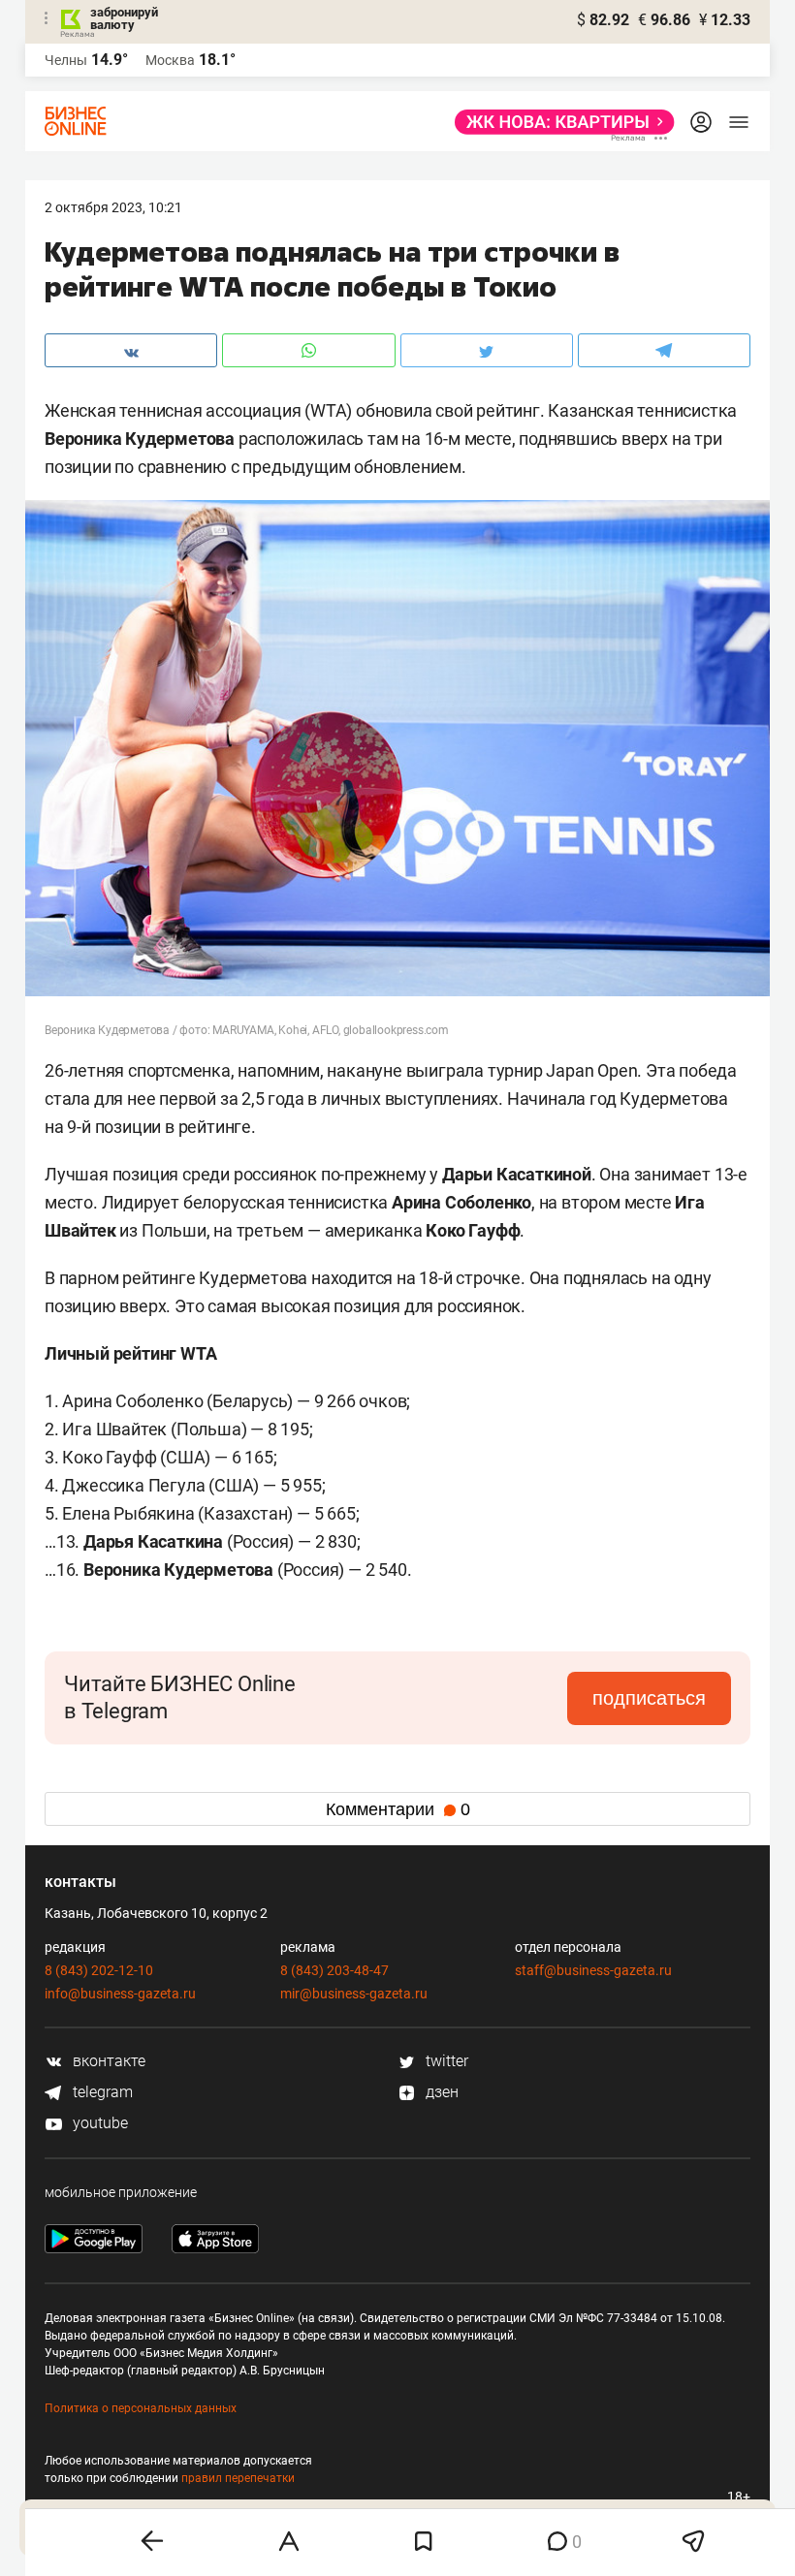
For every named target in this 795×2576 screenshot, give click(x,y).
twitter (445, 2061)
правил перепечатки (238, 2478)
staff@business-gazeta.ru (593, 1970)
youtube (98, 2123)
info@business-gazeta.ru (120, 1994)
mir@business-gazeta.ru (354, 1994)
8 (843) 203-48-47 (334, 1970)
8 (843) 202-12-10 (99, 1970)
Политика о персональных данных (141, 2408)
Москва (170, 60)
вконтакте (107, 2061)
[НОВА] (559, 122)
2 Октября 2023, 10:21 (113, 207)
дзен (440, 2092)
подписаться (649, 1698)
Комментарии (398, 1809)
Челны (66, 60)
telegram (101, 2092)
